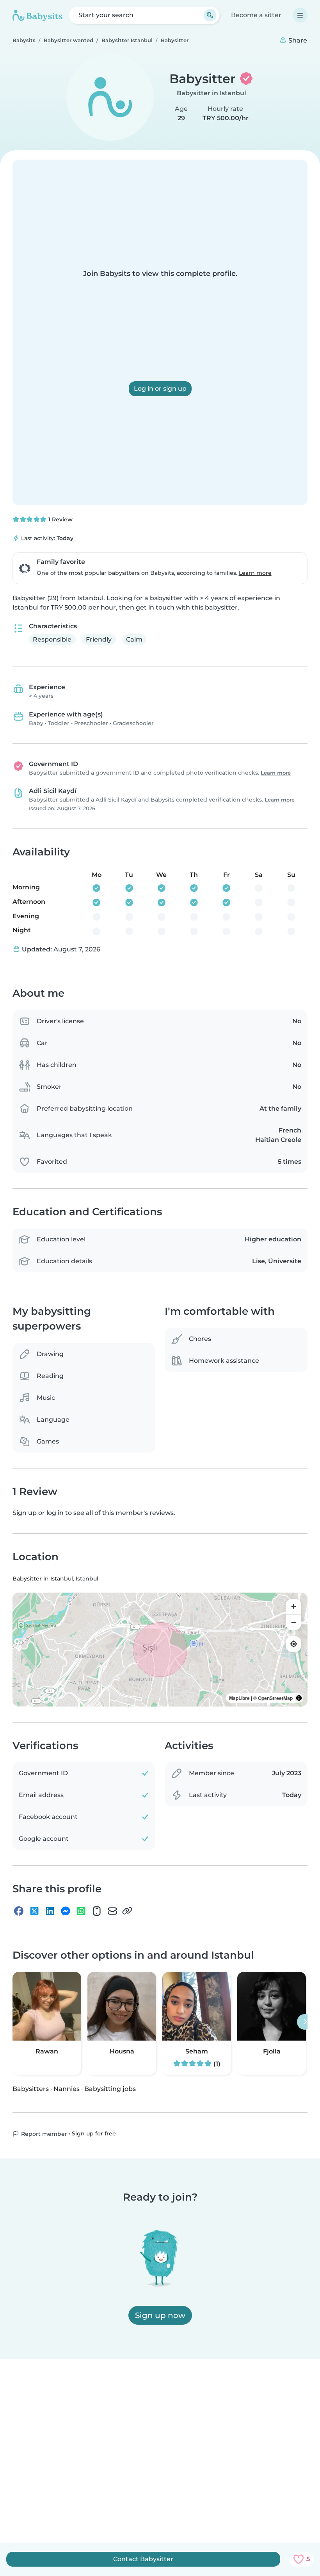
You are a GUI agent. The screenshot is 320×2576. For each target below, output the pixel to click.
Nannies (67, 2089)
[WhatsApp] (81, 1911)
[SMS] (97, 1911)
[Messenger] (66, 1911)
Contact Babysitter (143, 2559)
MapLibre (239, 1698)
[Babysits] (37, 15)
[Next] (305, 2022)
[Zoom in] (293, 1607)
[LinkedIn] (50, 1911)
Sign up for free (94, 2133)
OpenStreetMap (275, 1698)
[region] (160, 1650)
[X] (34, 1911)
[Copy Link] (127, 1911)
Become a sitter (256, 15)
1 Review (60, 519)
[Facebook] (19, 1911)
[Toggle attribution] (299, 1698)
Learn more (255, 573)
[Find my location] (293, 1644)
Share (297, 40)
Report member (43, 2134)
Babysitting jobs (110, 2089)
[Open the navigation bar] (300, 15)
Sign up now (160, 2315)
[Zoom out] (293, 1622)
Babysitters (31, 2089)
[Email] (112, 1911)
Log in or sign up (160, 388)
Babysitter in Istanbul (212, 93)
